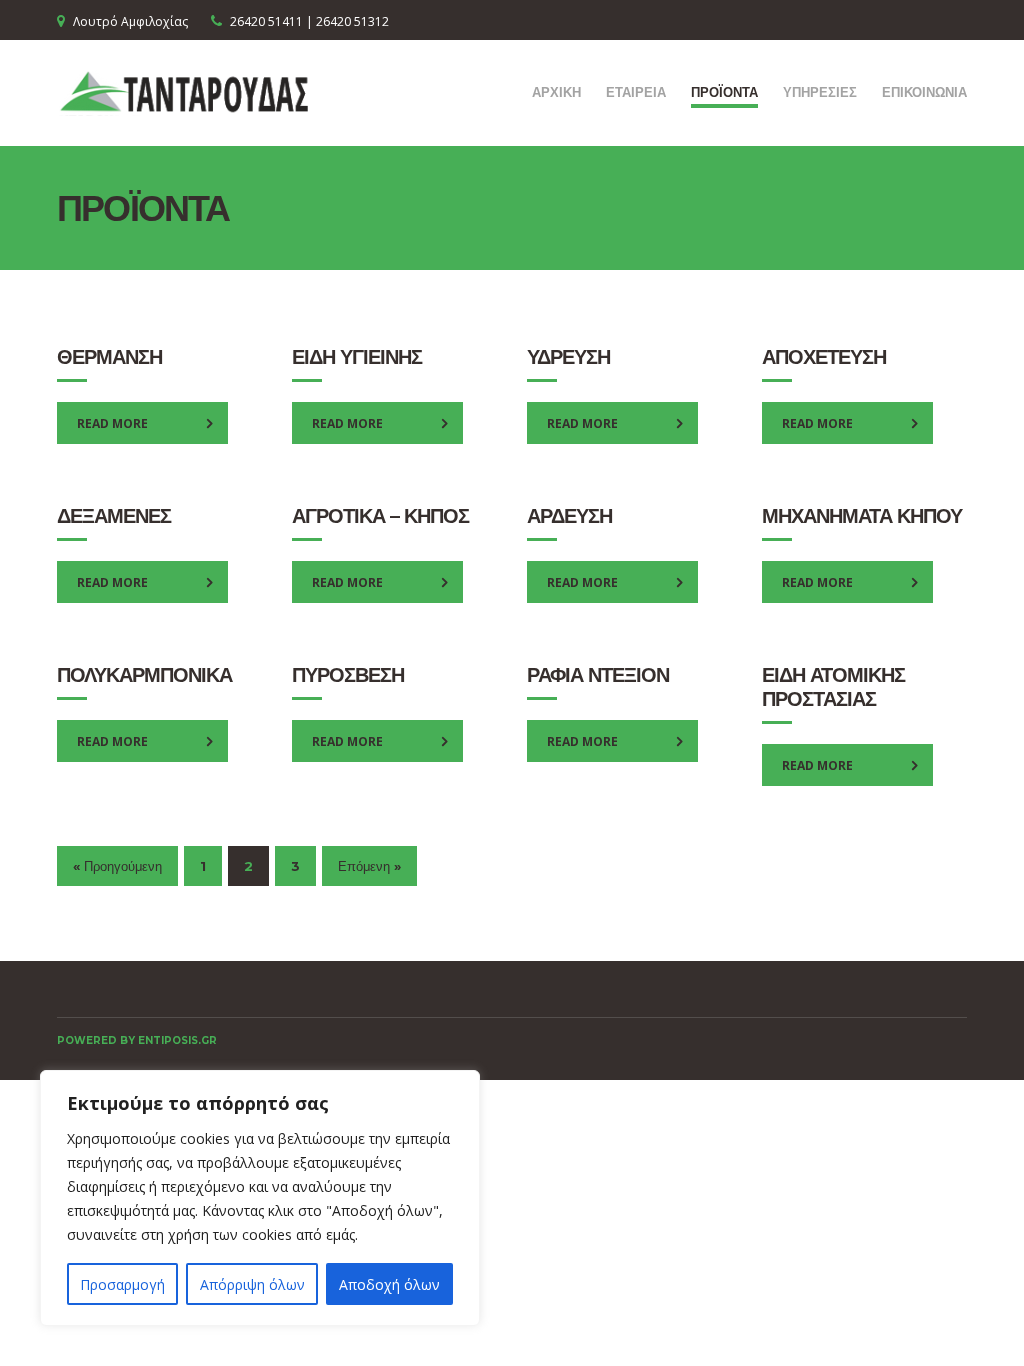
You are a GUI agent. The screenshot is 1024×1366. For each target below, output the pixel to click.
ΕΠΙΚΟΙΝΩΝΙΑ (924, 92)
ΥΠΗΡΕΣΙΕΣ (820, 92)
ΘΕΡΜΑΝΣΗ (109, 357)
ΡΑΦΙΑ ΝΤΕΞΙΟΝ (598, 675)
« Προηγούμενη (117, 866)
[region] (260, 1198)
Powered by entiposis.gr (137, 1040)
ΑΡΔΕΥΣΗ (569, 516)
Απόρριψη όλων (252, 1284)
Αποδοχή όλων (389, 1284)
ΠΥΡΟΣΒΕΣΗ (348, 675)
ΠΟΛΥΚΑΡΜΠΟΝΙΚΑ (144, 675)
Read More (112, 423)
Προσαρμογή (122, 1284)
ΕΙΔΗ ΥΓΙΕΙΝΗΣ (357, 357)
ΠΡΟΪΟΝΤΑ (724, 92)
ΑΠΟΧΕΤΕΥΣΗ (824, 357)
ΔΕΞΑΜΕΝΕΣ (114, 516)
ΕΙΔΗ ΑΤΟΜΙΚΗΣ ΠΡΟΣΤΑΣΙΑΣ (833, 687)
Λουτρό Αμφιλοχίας (130, 21)
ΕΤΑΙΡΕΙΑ (636, 92)
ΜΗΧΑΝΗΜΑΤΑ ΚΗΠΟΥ (862, 516)
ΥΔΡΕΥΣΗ (568, 357)
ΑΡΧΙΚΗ (556, 92)
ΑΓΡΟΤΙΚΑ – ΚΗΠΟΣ (380, 516)
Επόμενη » (369, 866)
